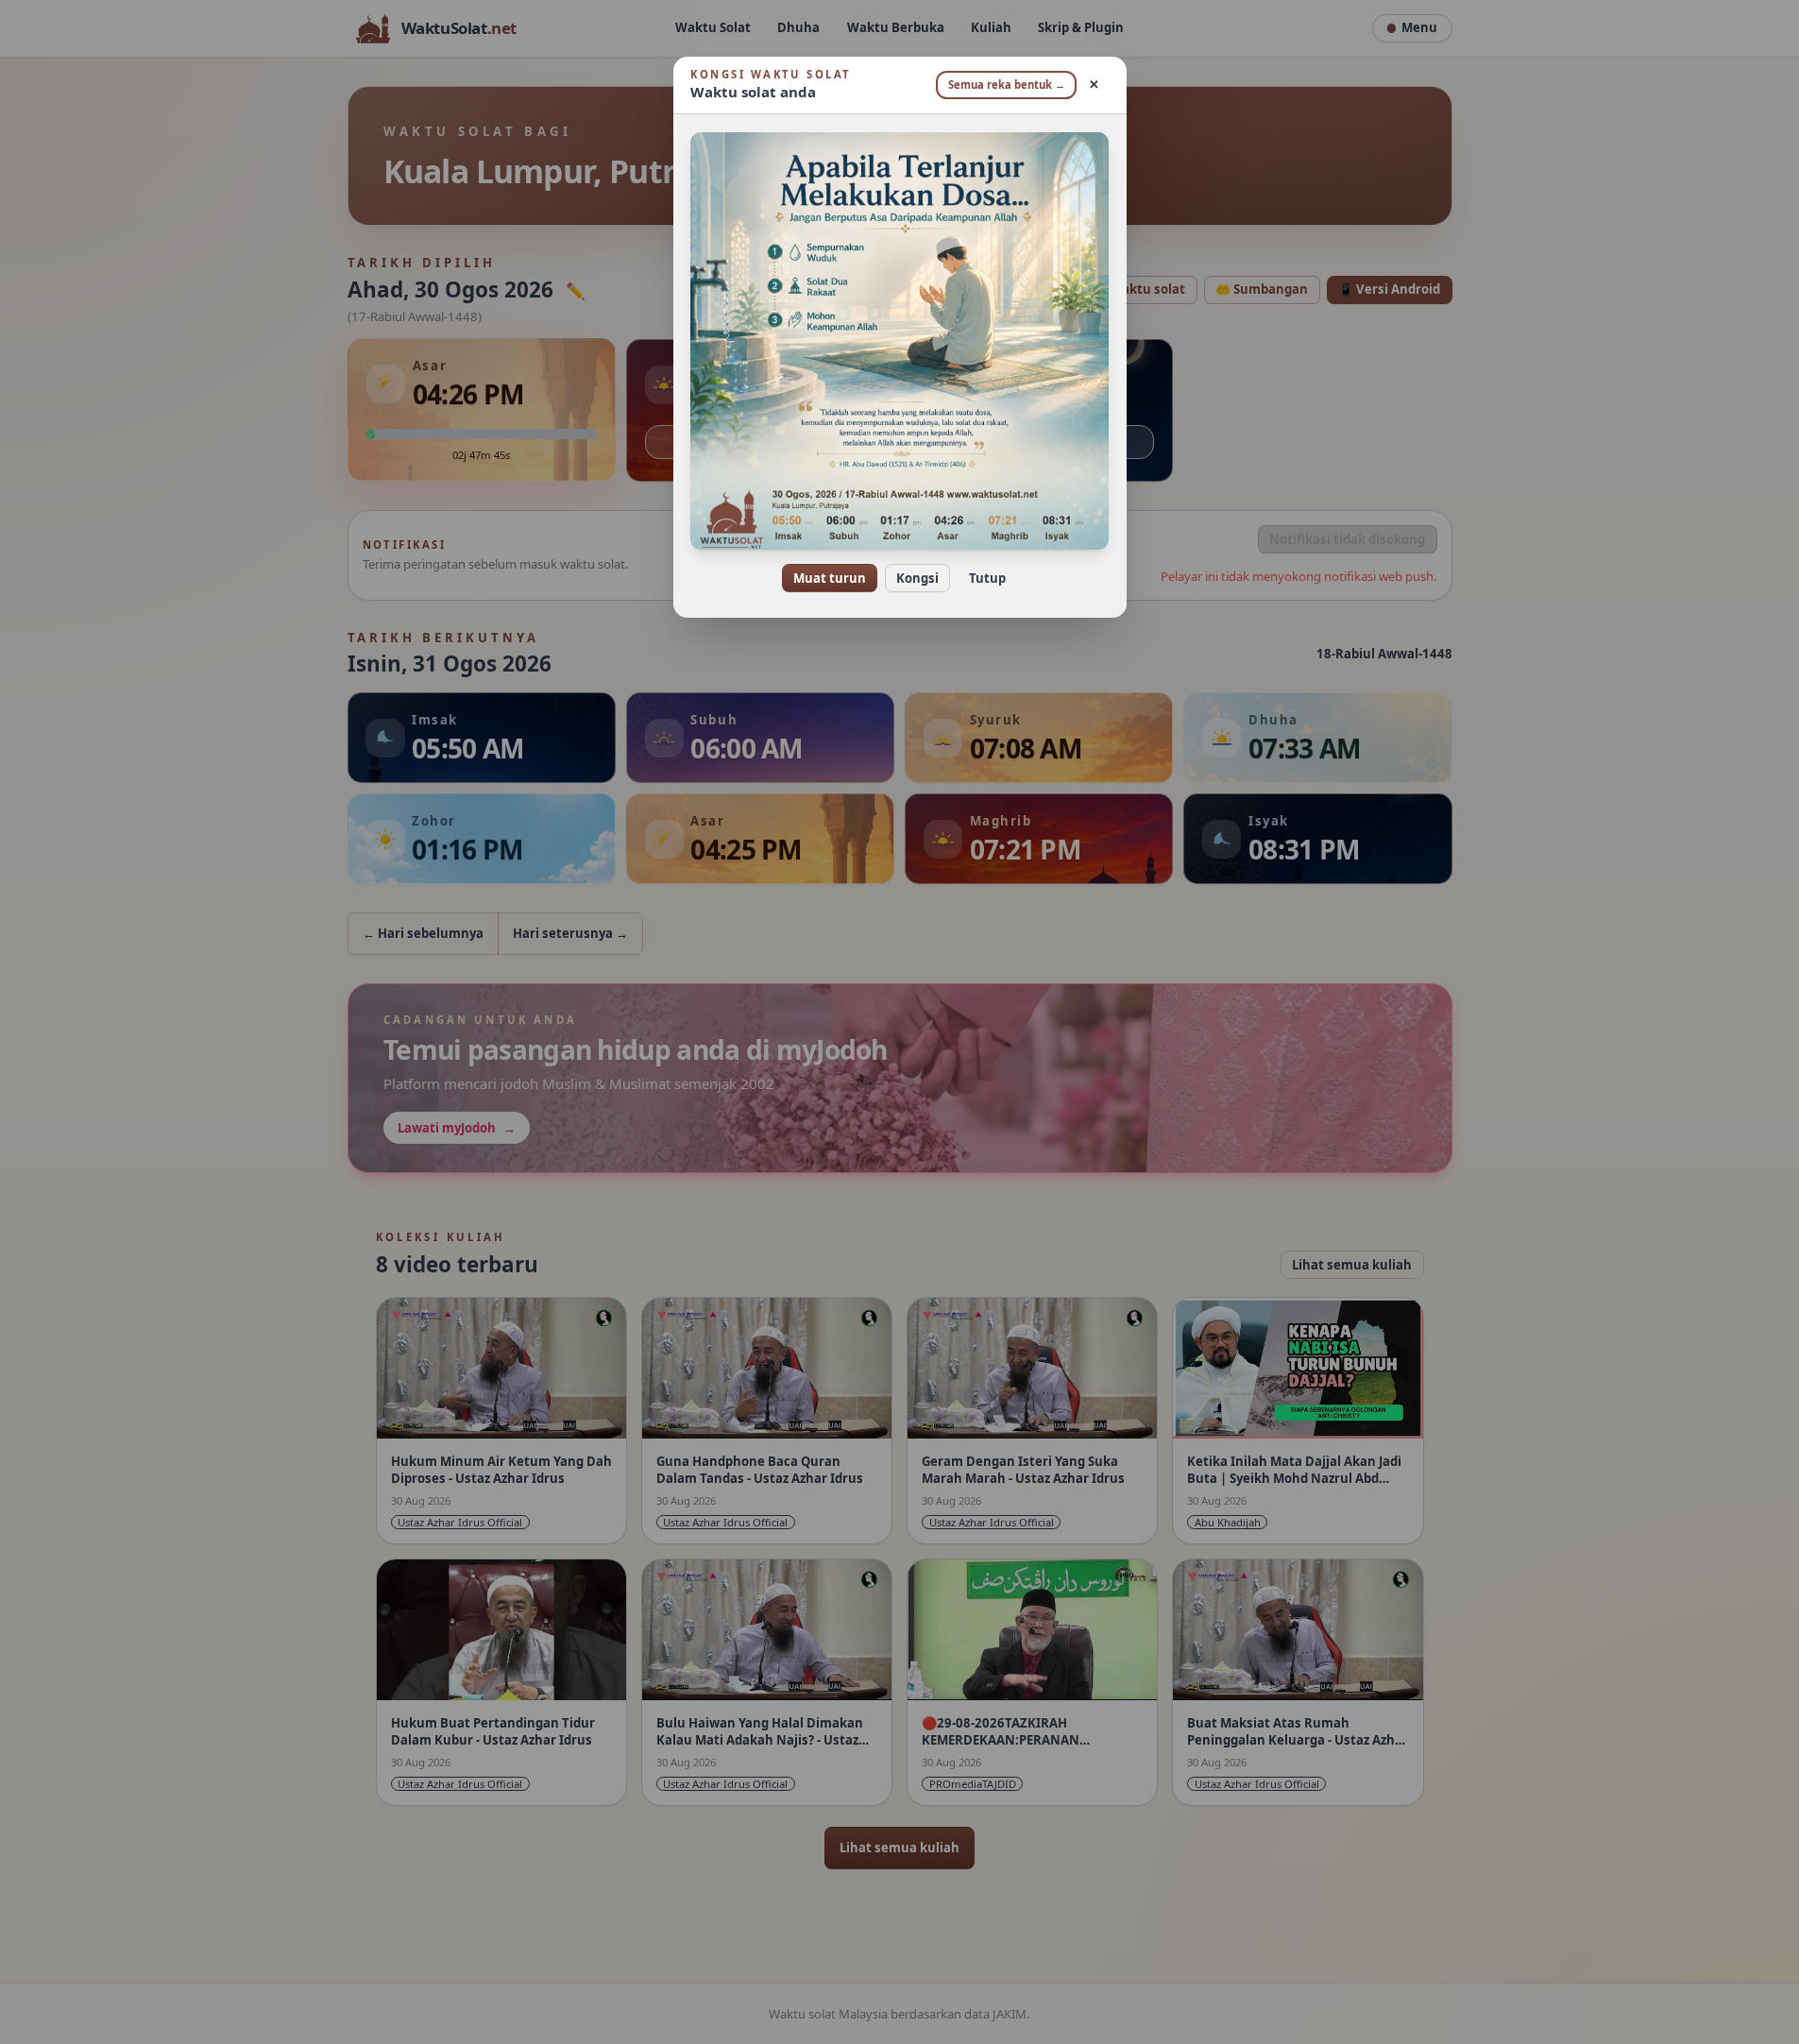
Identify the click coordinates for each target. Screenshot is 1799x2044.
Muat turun (830, 578)
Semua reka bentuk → (1007, 85)
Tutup (987, 578)
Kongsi (917, 578)
